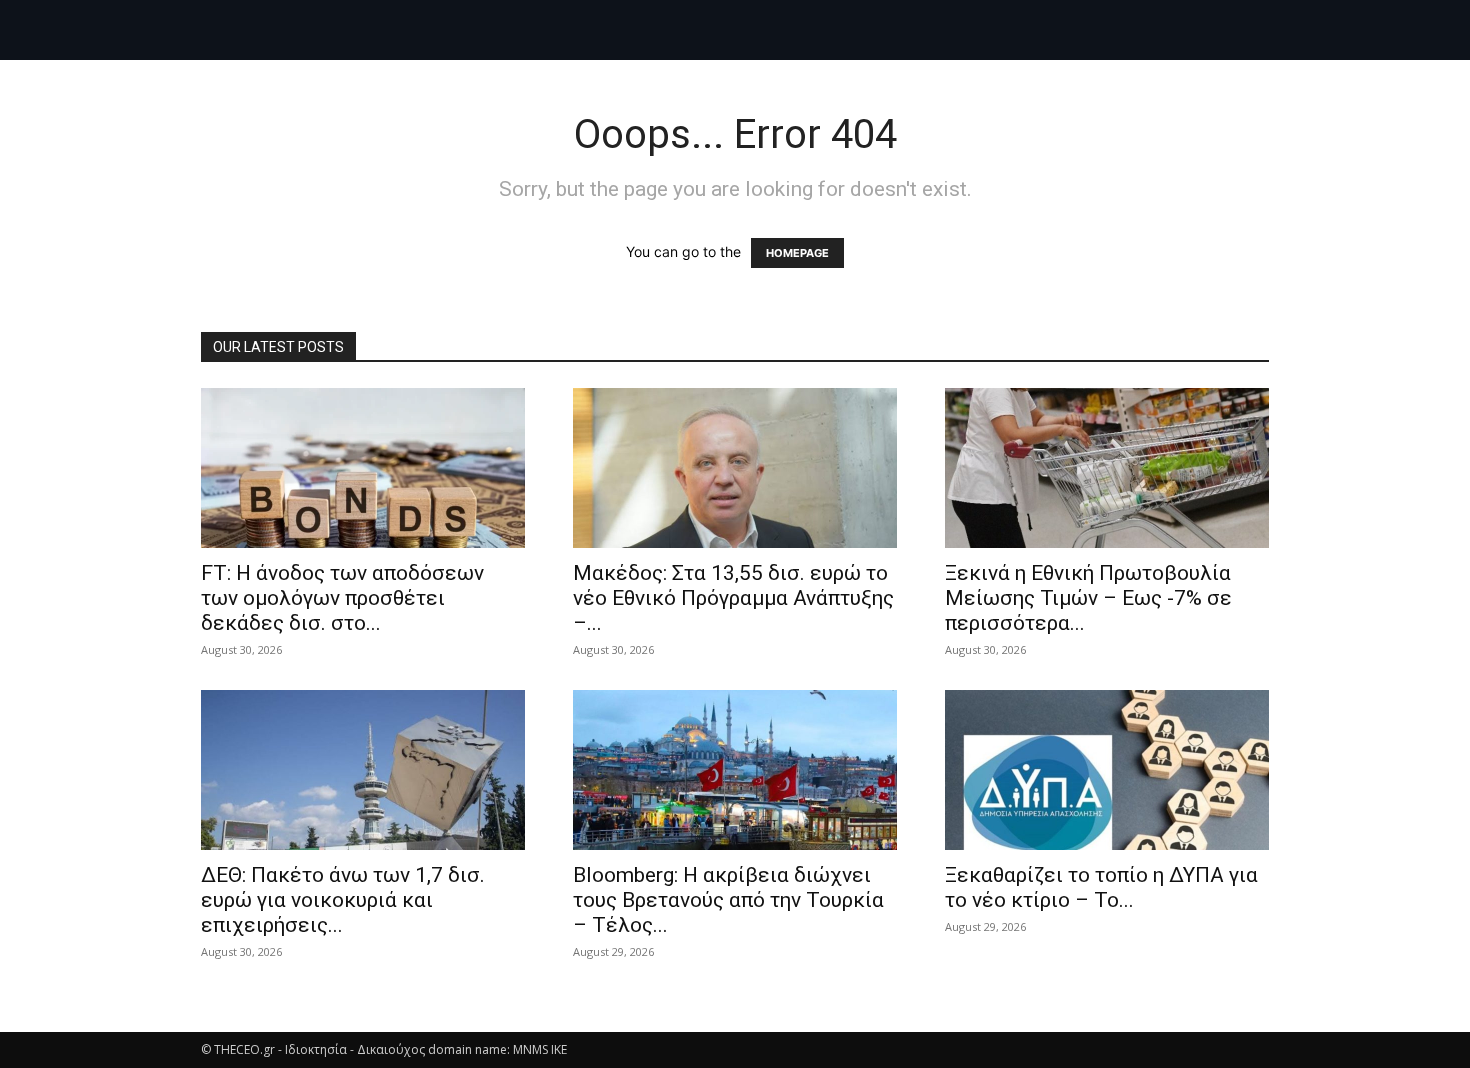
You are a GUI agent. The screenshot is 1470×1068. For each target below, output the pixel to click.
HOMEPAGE (797, 253)
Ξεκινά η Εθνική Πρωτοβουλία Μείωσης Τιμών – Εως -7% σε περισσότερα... (1088, 598)
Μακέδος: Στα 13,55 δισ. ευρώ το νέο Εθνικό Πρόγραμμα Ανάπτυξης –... (733, 598)
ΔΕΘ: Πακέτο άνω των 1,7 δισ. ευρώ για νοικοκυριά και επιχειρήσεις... (343, 900)
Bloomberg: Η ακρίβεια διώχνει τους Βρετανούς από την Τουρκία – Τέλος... (728, 900)
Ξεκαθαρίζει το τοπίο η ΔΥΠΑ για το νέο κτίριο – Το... (1101, 887)
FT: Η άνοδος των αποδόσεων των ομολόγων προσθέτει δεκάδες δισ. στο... (342, 598)
